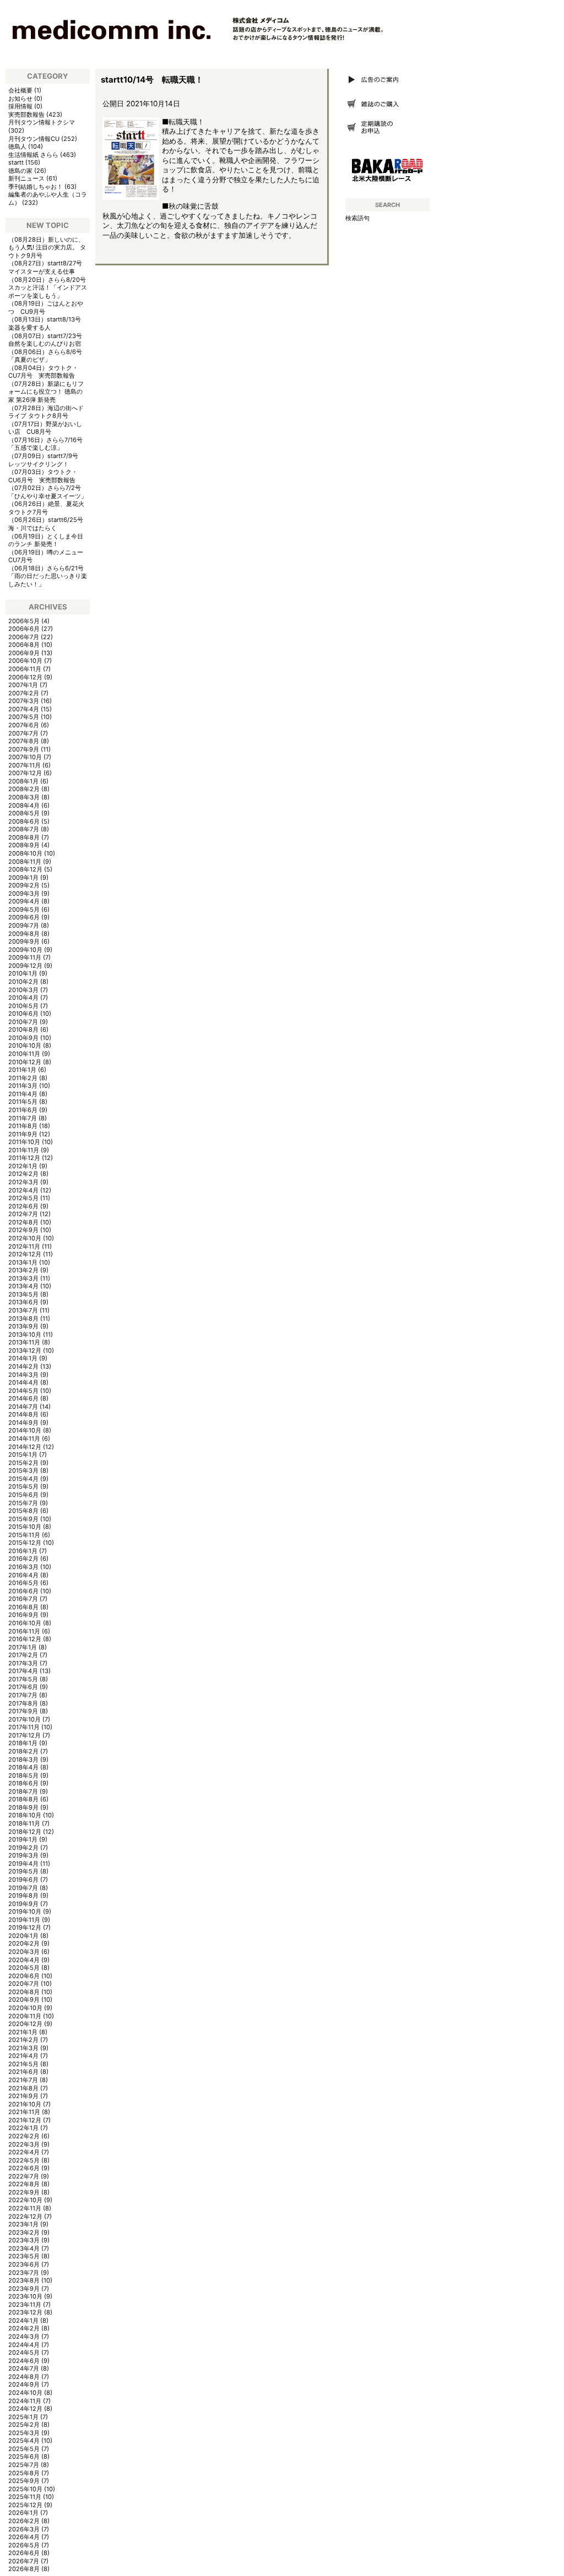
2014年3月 (23, 1375)
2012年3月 (23, 1182)
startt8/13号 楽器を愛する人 (48, 323)
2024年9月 (24, 2384)
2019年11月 (24, 1920)
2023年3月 (24, 2240)
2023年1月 (23, 2224)
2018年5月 (23, 1776)
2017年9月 (23, 1711)
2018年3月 (23, 1760)
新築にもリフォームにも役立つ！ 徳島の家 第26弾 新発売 (46, 392)
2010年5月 (23, 1006)
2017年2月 (23, 1655)
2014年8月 (23, 1414)
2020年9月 (24, 2000)
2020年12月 (25, 2024)
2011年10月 (24, 1142)
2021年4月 (23, 2056)
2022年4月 (24, 2152)
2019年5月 (23, 1871)
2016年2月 (23, 1559)
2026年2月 (24, 2521)
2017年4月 (23, 1671)
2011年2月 (23, 1078)
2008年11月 (25, 862)
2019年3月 (23, 1855)
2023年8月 (24, 2280)
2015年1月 (23, 1455)
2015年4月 (23, 1479)
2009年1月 (23, 878)
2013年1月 (23, 1262)
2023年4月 (24, 2248)
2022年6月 (24, 2168)
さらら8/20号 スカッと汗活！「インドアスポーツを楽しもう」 (48, 288)
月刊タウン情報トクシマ (42, 122)
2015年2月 (23, 1463)
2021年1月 (23, 2032)
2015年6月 (23, 1495)
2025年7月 (24, 2465)
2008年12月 (25, 869)
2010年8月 (23, 1030)
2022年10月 (25, 2200)
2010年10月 (25, 1045)
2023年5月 (24, 2256)
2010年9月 (23, 1038)
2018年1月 (23, 1743)
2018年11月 (24, 1823)
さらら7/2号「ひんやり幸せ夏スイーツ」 (48, 492)
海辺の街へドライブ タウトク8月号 (46, 412)
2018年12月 (25, 1832)
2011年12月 (24, 1158)
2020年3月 (24, 1952)
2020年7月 (24, 1984)
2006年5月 (24, 621)
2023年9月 (24, 2289)
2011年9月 (23, 1134)
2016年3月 (23, 1567)
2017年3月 (23, 1663)
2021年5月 (23, 2064)
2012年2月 (23, 1174)
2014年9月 (23, 1423)
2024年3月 (24, 2337)
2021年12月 (25, 2120)
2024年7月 (24, 2368)
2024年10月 (25, 2393)
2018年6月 (23, 1783)
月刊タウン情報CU (34, 139)
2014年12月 (25, 1447)
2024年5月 (24, 2352)
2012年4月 (23, 1190)
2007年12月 (25, 773)
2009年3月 (24, 894)
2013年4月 (23, 1286)
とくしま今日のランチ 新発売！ (46, 540)
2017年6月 (23, 1687)
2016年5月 (23, 1583)
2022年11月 (25, 2208)
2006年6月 (24, 629)
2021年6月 (23, 2072)
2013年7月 (23, 1310)
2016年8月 (23, 1607)
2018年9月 (23, 1807)
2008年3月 (24, 797)
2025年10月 (25, 2489)
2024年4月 (24, 2345)
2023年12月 (25, 2312)
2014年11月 (24, 1439)
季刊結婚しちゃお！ (36, 187)
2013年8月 (23, 1319)
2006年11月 (25, 669)
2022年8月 (24, 2184)
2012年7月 (23, 1214)
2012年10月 (25, 1238)
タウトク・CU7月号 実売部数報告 (43, 372)
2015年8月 (23, 1511)
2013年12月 (25, 1350)
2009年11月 (25, 957)
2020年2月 (24, 1943)
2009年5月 (24, 910)
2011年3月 (23, 1086)
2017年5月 (23, 1679)
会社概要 (20, 90)
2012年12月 (25, 1254)
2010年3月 (23, 990)
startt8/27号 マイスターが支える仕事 (48, 267)
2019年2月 (23, 1848)
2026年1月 (23, 2513)
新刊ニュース (26, 178)
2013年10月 (25, 1335)
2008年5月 (24, 813)
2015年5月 (23, 1486)
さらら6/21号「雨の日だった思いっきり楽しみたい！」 (48, 576)
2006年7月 (24, 637)
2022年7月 (24, 2176)
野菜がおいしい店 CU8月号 (45, 428)
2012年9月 (23, 1230)
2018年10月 (25, 1815)
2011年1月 (22, 1070)
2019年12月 (25, 1927)
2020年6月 (24, 1976)
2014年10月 (25, 1430)
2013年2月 (23, 1270)
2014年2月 (23, 1366)
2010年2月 (23, 982)
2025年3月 (24, 2433)
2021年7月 (23, 2080)
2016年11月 (24, 1631)
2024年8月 (24, 2377)
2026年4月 (24, 2537)
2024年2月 (24, 2328)
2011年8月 (23, 1126)
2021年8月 (23, 2088)
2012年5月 (23, 1198)
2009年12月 (25, 966)
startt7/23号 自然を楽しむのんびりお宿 (48, 340)
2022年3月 (24, 2144)
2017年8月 (23, 1703)
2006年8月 (24, 645)
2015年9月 (23, 1519)
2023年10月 (25, 2296)
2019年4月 (23, 1864)
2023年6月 (24, 2264)
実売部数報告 (26, 115)
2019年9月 (23, 1904)
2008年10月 (25, 853)
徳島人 (17, 146)
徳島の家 (20, 171)
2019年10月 (25, 1911)
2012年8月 (23, 1222)
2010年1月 (23, 973)
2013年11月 (24, 1342)
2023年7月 (24, 2273)
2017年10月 (25, 1719)
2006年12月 (25, 677)
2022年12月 (25, 2216)
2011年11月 (24, 1150)
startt (16, 162)
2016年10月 (25, 1623)
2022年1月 (23, 2128)
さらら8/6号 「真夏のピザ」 (45, 356)
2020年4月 (24, 1960)
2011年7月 (23, 1118)
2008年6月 (24, 821)
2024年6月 (24, 2361)
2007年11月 (25, 765)
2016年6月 (23, 1591)
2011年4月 (23, 1094)
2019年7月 (23, 1888)
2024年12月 (25, 2409)
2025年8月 (24, 2473)
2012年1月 (23, 1166)
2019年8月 (23, 1896)
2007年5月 (24, 717)
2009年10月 (25, 950)
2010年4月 (23, 998)
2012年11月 (24, 1246)
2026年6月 (24, 2553)
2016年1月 (23, 1551)
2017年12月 (25, 1735)
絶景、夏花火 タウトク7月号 (46, 508)
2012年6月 (23, 1206)
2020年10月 (25, 2008)
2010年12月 (25, 1062)
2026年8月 (24, 2569)
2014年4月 (23, 1382)
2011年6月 (23, 1110)
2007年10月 (25, 757)
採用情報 (20, 106)
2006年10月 (25, 661)
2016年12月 (25, 1639)
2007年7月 (23, 733)
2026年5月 (24, 2545)
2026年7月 (24, 2561)
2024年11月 (25, 2401)
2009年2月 (24, 885)
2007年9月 (24, 749)
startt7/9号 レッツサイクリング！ (46, 460)
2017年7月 (23, 1695)
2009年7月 (24, 925)
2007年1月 (23, 685)
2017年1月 (23, 1647)
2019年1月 (23, 1839)
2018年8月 (23, 1799)
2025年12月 (25, 2505)
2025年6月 (24, 2457)
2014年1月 (23, 1358)
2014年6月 (23, 1398)
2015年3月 (23, 1471)
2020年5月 (24, 1968)
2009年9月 (24, 941)
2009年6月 (24, 917)
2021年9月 (23, 2096)
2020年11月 (25, 2016)
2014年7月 (23, 1407)
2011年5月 (23, 1102)
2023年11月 (25, 2305)
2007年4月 (24, 709)
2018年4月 (23, 1767)
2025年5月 (24, 2449)
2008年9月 (24, 845)
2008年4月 (24, 805)
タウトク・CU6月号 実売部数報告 (43, 476)
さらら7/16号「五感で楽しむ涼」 (45, 444)
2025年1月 (23, 2417)
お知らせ (20, 99)
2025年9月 (24, 2481)
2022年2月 (24, 2136)
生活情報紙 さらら (33, 155)
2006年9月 (24, 653)
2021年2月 (23, 2040)
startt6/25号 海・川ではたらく (49, 524)
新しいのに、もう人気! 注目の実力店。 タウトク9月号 (47, 247)
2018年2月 (23, 1751)
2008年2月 (24, 789)
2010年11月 (24, 1054)
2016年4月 (23, 1575)
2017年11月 (24, 1727)
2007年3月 (24, 701)
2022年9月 (24, 2192)
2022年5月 (24, 2160)
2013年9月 (23, 1326)
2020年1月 (23, 1936)
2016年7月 (23, 1599)
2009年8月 (24, 934)
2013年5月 (23, 1294)
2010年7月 (23, 1022)
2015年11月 (24, 1535)
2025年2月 (24, 2425)
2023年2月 (24, 2232)
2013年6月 (23, 1302)
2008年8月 (24, 837)
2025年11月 (25, 2497)
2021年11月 (24, 2112)
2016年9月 (23, 1615)
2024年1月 (23, 2321)
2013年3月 (23, 1278)
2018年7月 (23, 1791)
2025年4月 (24, 2441)
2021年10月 (25, 2104)
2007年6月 (24, 725)
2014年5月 (23, 1391)
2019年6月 (23, 1880)
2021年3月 (23, 2048)
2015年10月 (25, 1527)
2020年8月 (24, 1992)
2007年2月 (24, 693)
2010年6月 (23, 1014)
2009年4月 (24, 901)
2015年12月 (25, 1543)
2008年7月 (24, 829)
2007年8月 (24, 741)
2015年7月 (23, 1503)
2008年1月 (23, 781)
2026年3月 (24, 2529)
